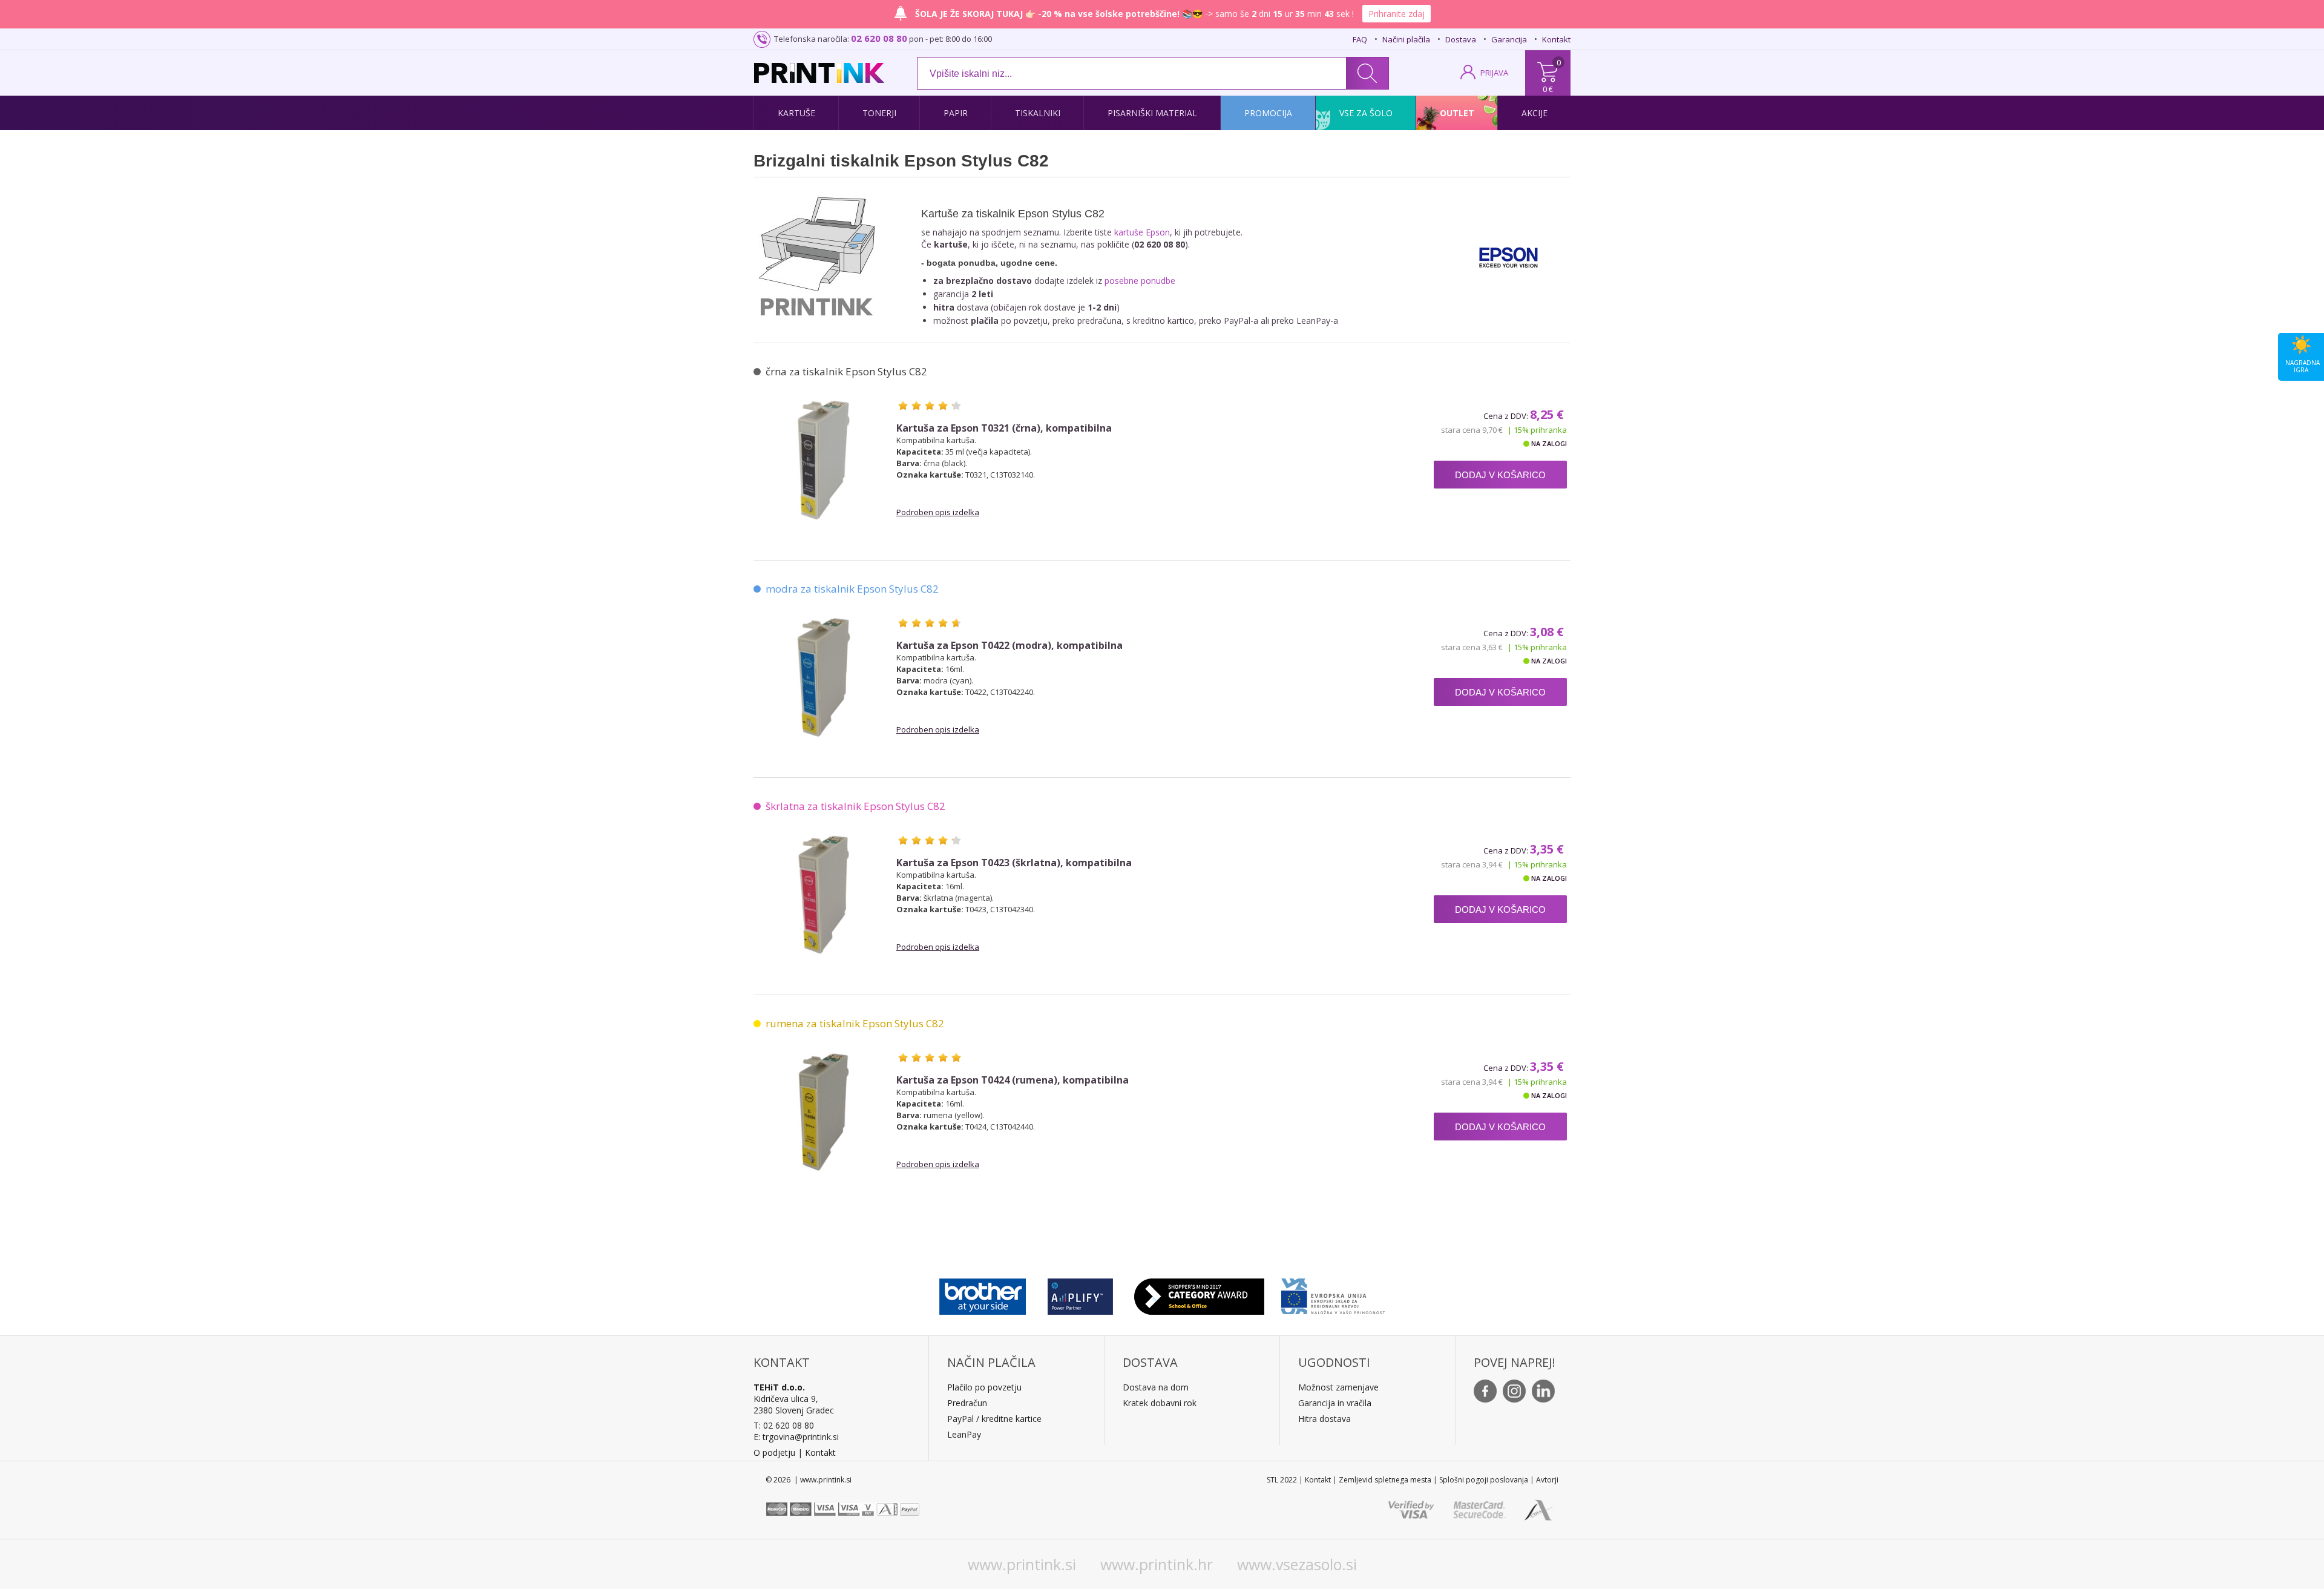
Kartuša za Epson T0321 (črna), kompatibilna (1004, 428)
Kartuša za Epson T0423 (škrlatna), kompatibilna (1014, 863)
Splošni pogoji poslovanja (1484, 1480)
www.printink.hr (1157, 1564)
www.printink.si (1022, 1564)
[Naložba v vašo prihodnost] (1333, 1294)
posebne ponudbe (1140, 281)
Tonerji (879, 113)
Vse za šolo (1366, 113)
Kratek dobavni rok (1160, 1403)
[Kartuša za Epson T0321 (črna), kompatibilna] (824, 460)
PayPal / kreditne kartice (994, 1419)
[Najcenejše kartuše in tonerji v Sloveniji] (819, 73)
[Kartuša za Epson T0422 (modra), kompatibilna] (824, 677)
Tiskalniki (1038, 113)
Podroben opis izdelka (938, 512)
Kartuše (796, 113)
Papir (956, 113)
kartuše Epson (1142, 232)
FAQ (1360, 39)
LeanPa (962, 1434)
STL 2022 (1282, 1480)
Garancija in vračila (1335, 1403)
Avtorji (1547, 1480)
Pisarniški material (1152, 113)
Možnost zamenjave (1338, 1387)
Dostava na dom (1156, 1387)
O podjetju (774, 1452)
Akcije (1535, 113)
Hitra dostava (1324, 1419)
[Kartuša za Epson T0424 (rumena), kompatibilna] (824, 1112)
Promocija (1268, 113)
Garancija (1509, 39)
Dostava (1461, 39)
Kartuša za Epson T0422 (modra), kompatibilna (1009, 646)
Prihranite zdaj (1397, 14)
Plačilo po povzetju (984, 1387)
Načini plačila (1406, 39)
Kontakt (1556, 39)
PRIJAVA (1494, 73)
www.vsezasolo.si (1297, 1564)
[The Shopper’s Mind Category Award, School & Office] (1199, 1294)
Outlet (1457, 113)
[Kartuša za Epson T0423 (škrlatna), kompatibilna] (824, 895)
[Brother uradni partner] (983, 1294)
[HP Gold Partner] (1080, 1294)
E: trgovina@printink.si (796, 1437)
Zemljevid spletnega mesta (1385, 1480)
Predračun (967, 1403)
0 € (1548, 89)
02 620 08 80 (879, 38)
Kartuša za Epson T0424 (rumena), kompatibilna (1013, 1080)
